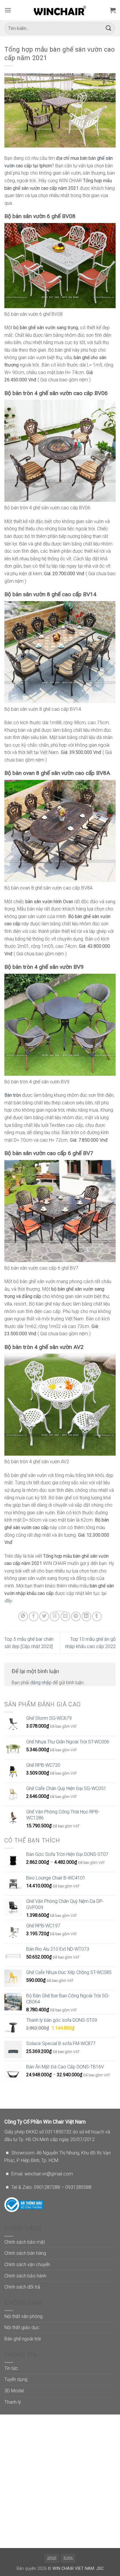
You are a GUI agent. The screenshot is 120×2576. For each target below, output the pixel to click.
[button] (8, 10)
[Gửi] (109, 28)
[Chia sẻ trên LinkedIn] (86, 1616)
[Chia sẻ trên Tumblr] (97, 1616)
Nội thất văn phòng (23, 2316)
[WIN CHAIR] (60, 10)
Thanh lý (13, 2402)
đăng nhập (41, 1683)
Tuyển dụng (16, 2379)
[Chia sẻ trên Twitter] (44, 1616)
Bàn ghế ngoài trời (23, 2339)
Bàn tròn (13, 1095)
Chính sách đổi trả (22, 2287)
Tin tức (11, 2368)
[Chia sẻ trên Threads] (55, 1616)
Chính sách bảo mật (25, 2242)
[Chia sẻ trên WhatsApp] (23, 1616)
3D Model (14, 2391)
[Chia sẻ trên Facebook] (34, 1616)
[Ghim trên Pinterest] (76, 1616)
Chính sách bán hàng (25, 2253)
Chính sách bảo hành (25, 2276)
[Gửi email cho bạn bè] (65, 1616)
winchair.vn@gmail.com (49, 2174)
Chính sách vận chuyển (27, 2264)
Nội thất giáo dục (22, 2327)
